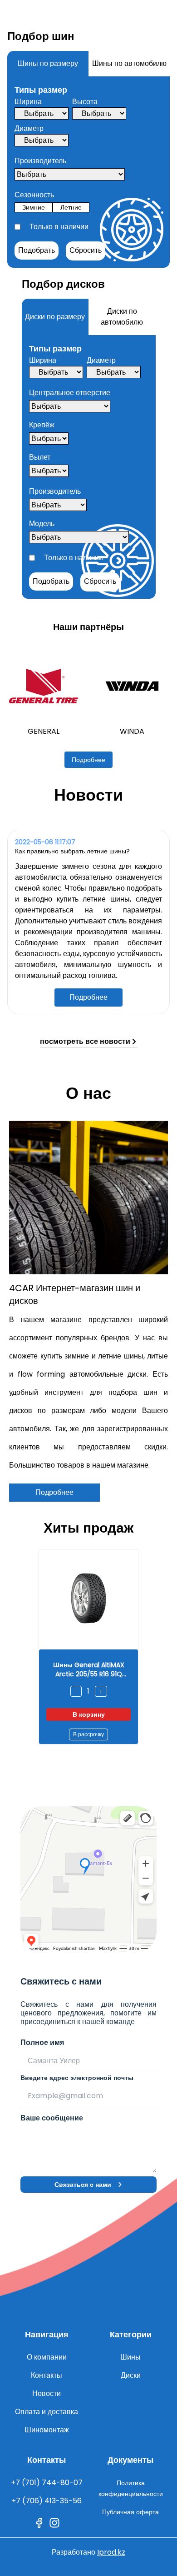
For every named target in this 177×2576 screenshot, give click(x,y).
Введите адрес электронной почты (77, 2078)
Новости (47, 2393)
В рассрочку (88, 1734)
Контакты (47, 2375)
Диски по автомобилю (122, 317)
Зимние (34, 207)
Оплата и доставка (47, 2412)
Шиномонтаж (47, 2430)
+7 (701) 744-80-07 (47, 2483)
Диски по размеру (55, 317)
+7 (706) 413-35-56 (47, 2501)
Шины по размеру (48, 63)
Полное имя (42, 2042)
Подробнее (88, 760)
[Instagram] (54, 2523)
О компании (47, 2357)
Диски (131, 2375)
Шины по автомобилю (129, 63)
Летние (71, 207)
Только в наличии (59, 227)
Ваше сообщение (52, 2118)
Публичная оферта (130, 2512)
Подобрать (37, 250)
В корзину (89, 1714)
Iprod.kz (111, 2552)
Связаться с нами (83, 2185)
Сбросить (86, 250)
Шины (130, 2357)
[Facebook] (39, 2523)
